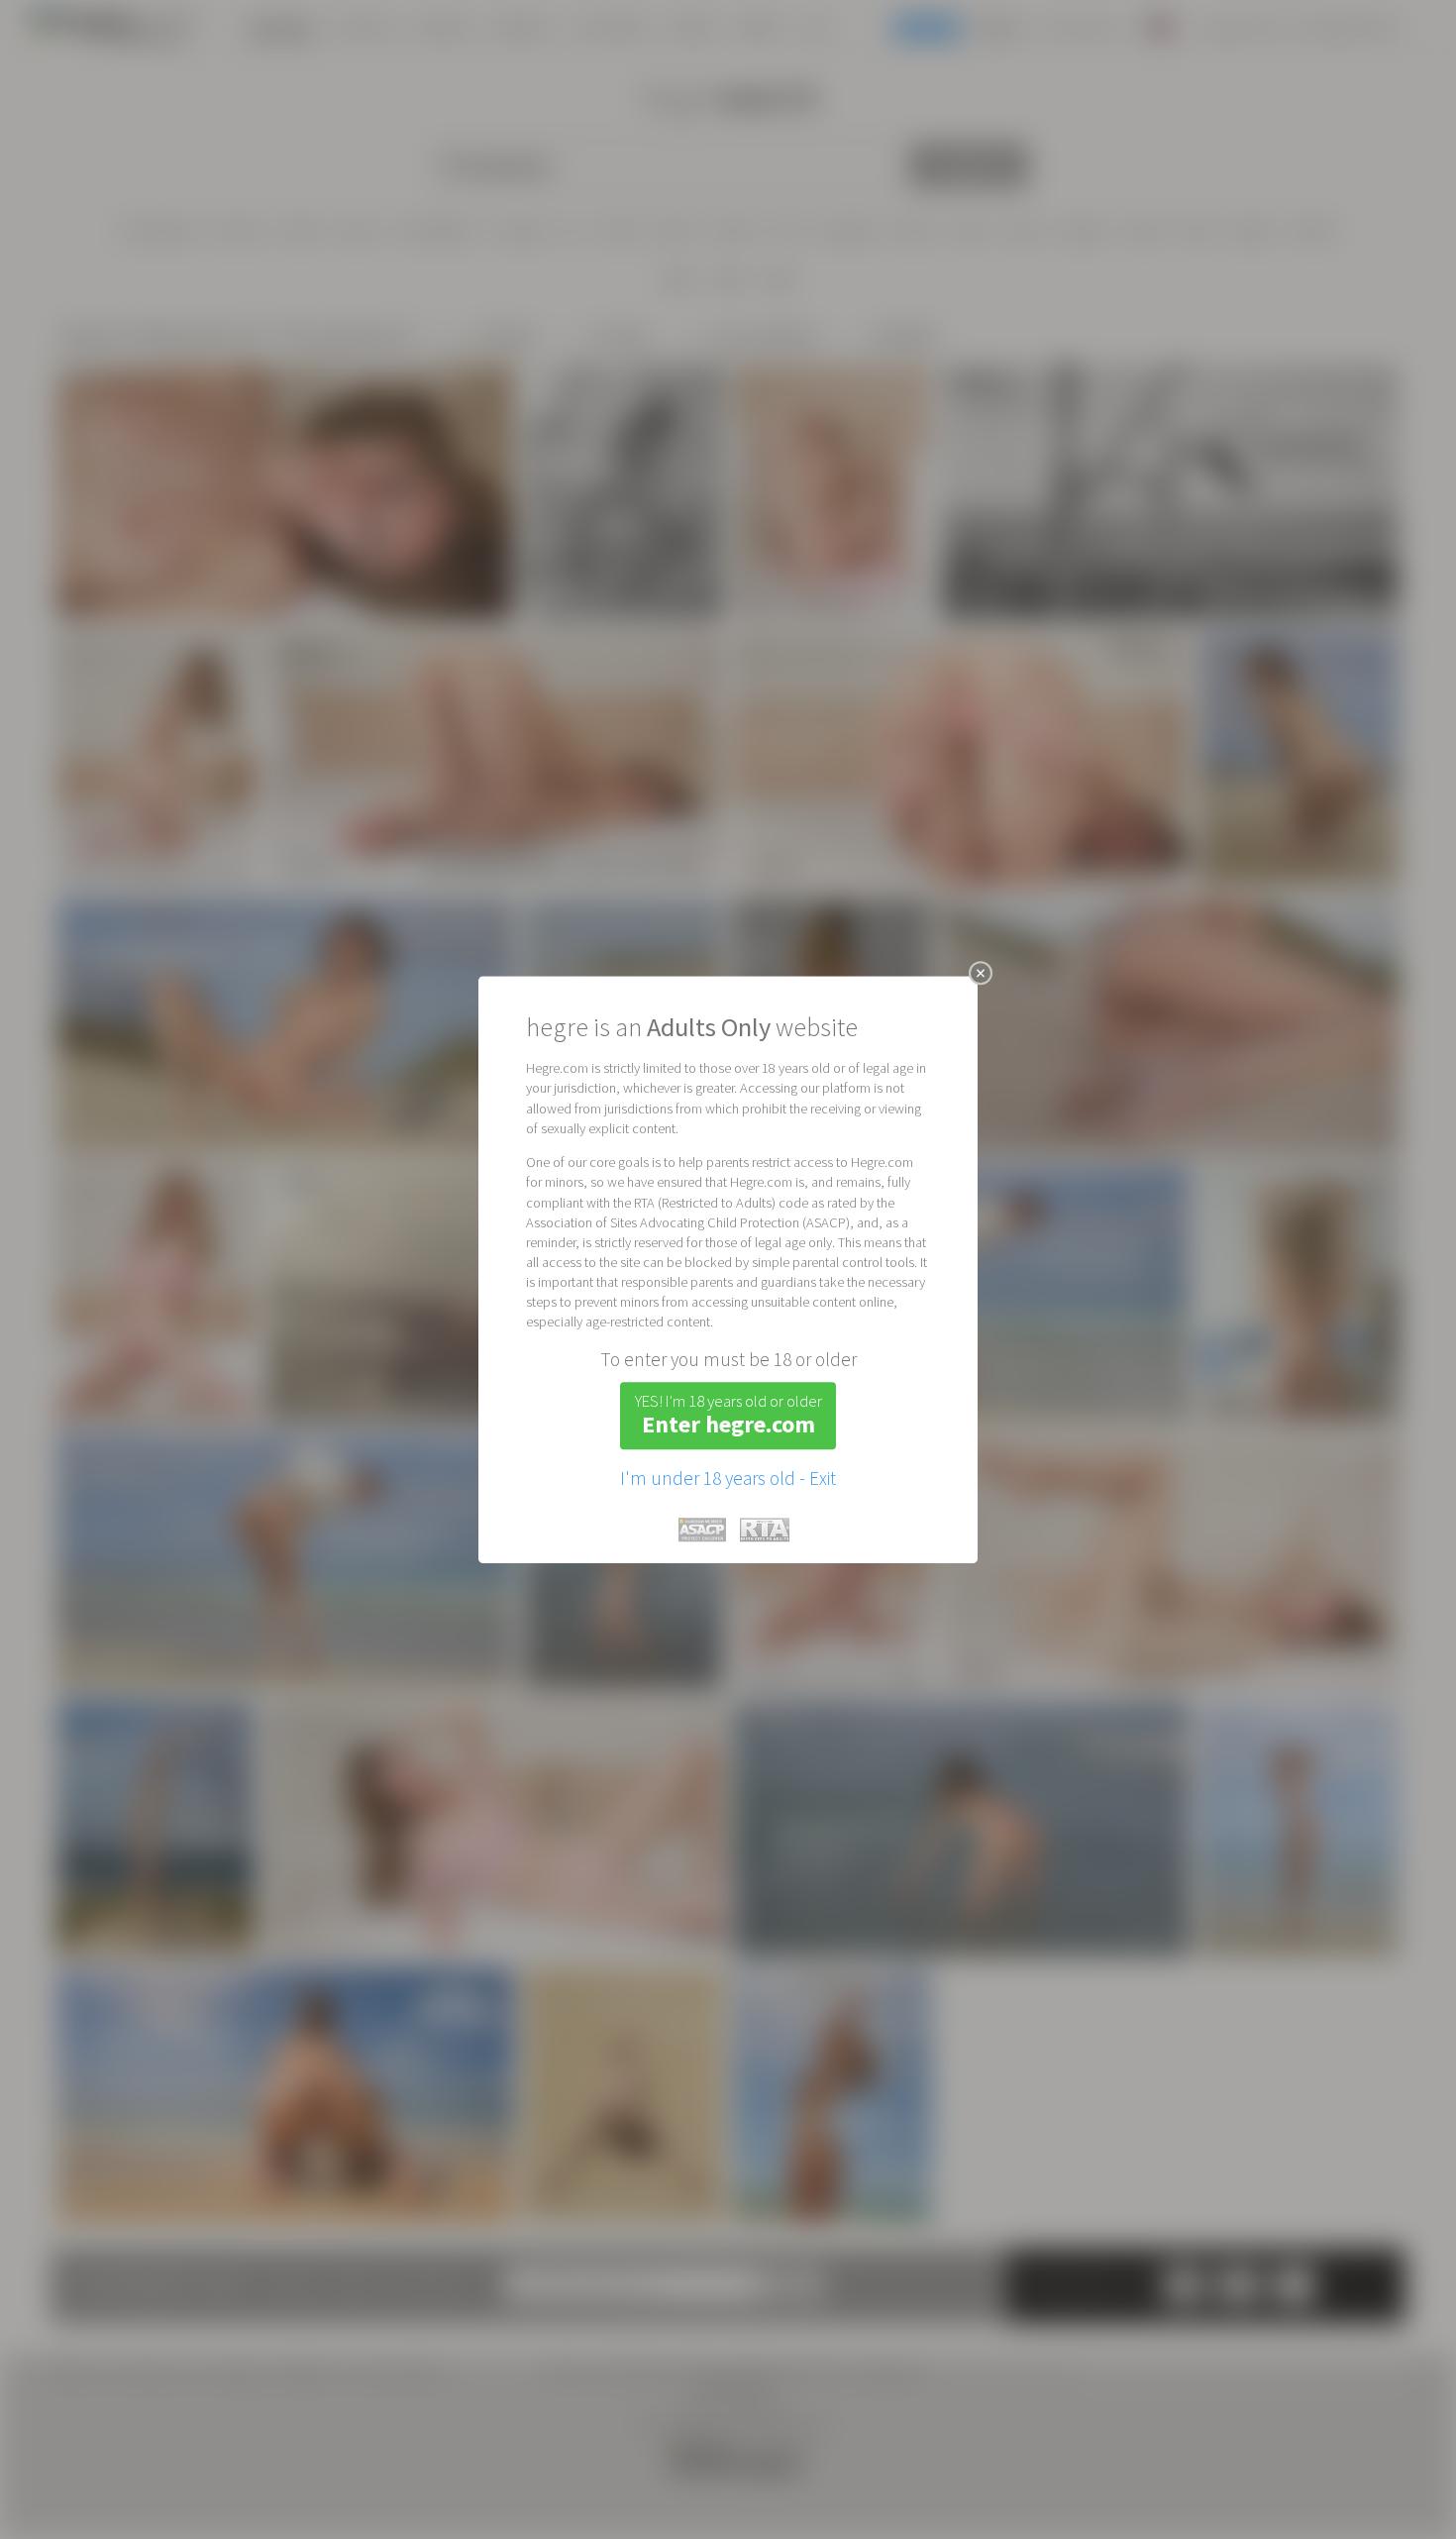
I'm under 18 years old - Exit (728, 1478)
